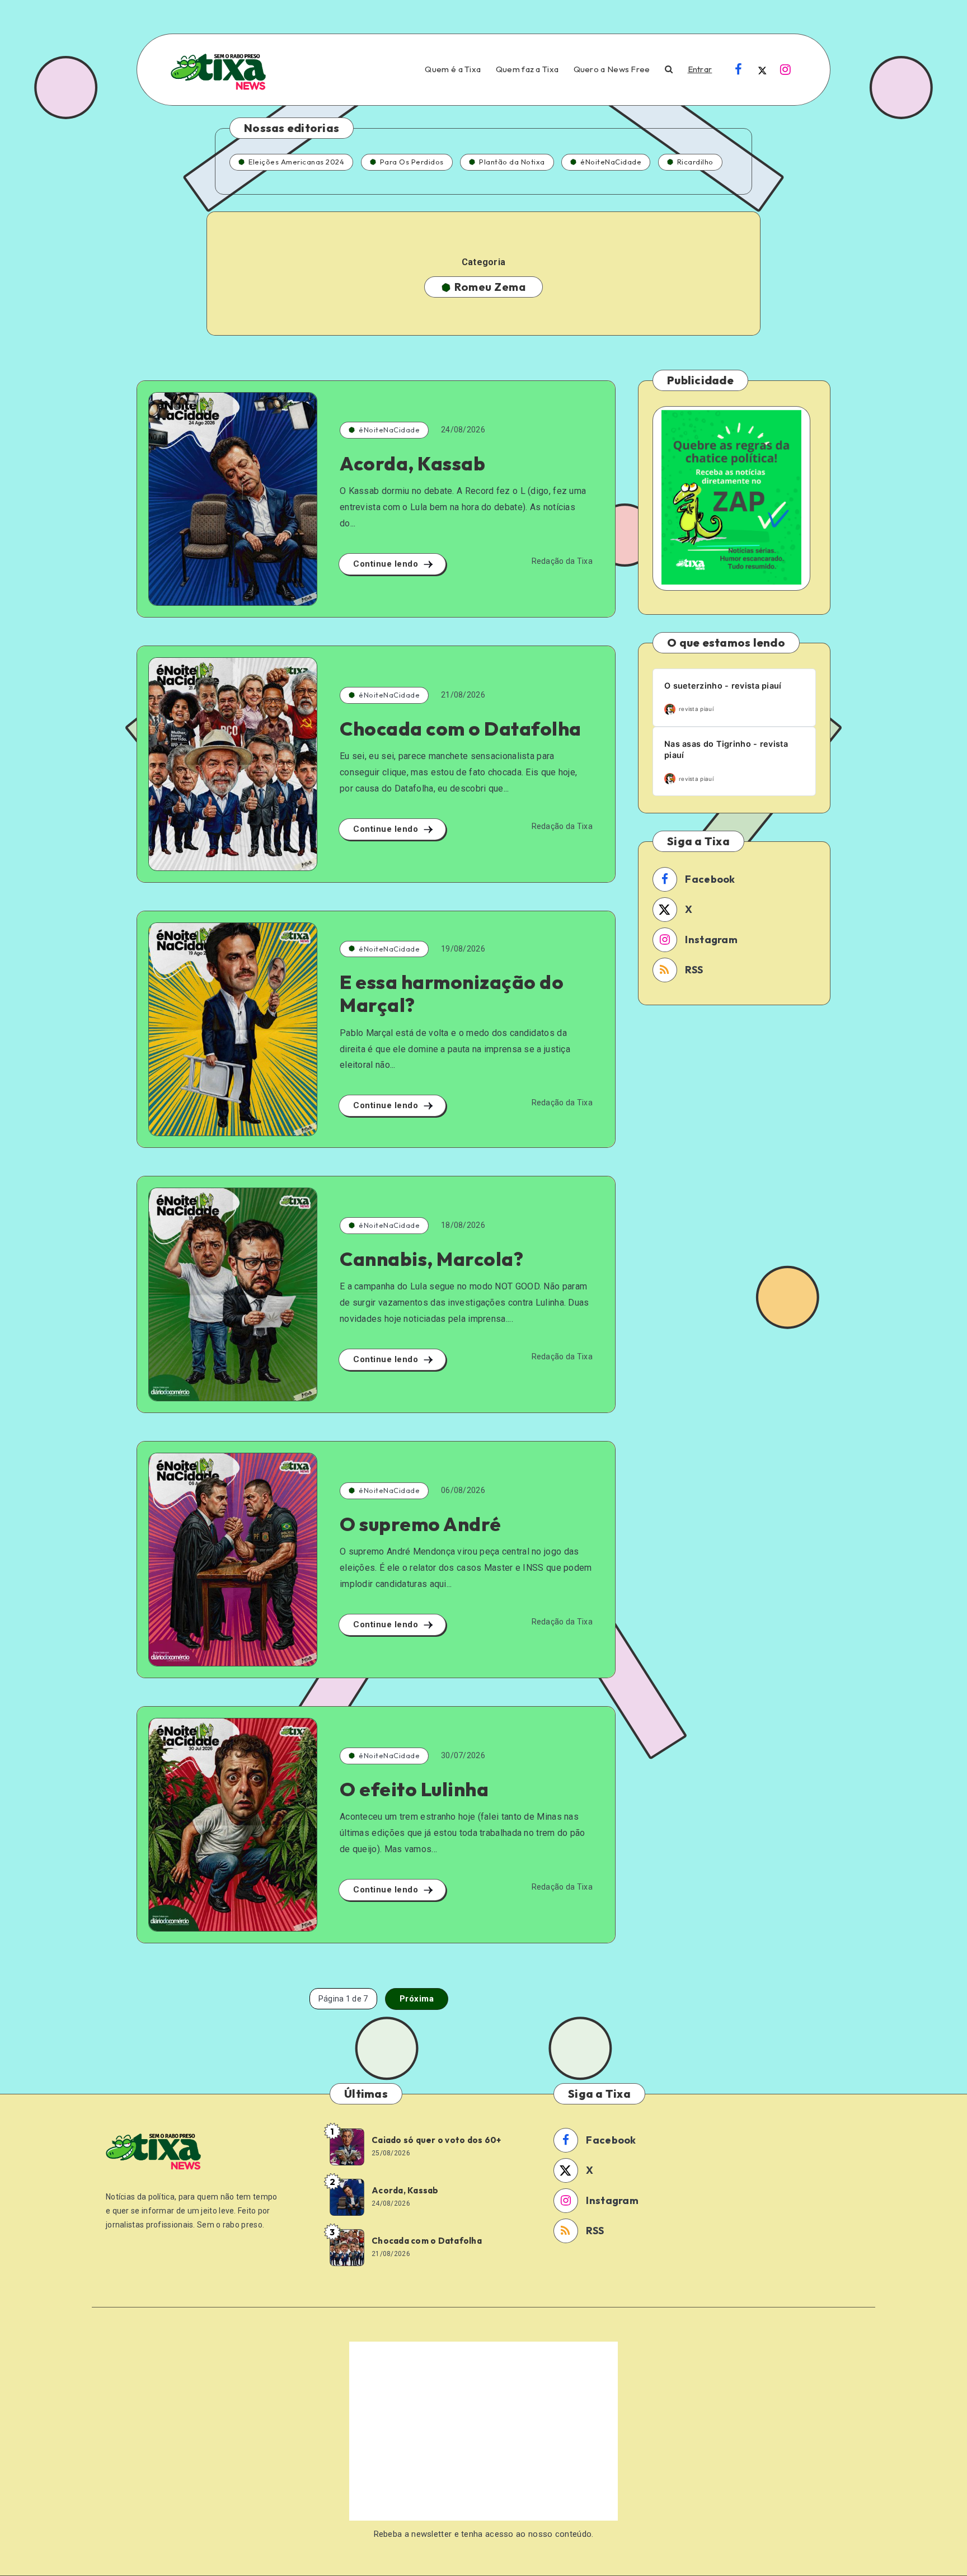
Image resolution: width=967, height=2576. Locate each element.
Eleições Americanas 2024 (296, 162)
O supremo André (421, 1524)
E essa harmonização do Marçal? (452, 993)
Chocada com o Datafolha (461, 729)
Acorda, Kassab (412, 463)
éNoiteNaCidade (611, 162)
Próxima (417, 1999)
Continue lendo (387, 564)
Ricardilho (695, 162)
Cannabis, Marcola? (431, 1259)
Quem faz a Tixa (527, 69)
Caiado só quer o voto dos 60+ (436, 2140)
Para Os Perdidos (412, 162)
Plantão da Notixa (512, 162)
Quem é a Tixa (453, 69)
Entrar (700, 69)
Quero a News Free (612, 69)
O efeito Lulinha (414, 1789)
